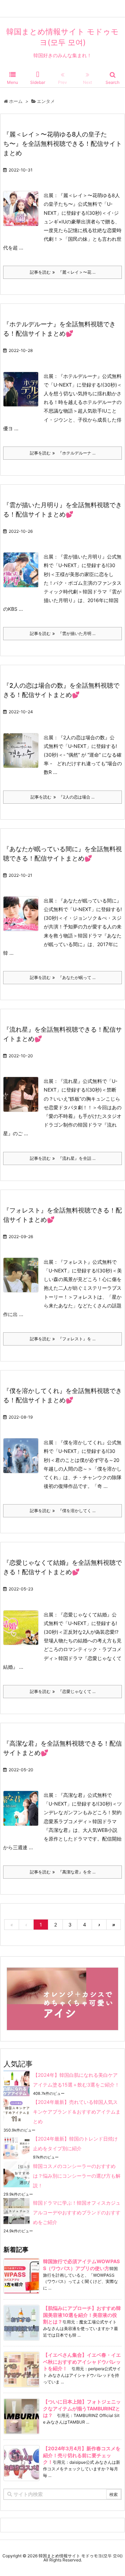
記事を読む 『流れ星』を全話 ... (63, 1158)
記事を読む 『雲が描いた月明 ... (63, 633)
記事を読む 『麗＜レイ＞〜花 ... (63, 272)
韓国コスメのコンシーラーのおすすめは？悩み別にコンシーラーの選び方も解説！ (77, 2176)
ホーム (16, 101)
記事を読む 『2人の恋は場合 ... (62, 797)
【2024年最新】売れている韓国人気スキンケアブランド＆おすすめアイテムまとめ (77, 2112)
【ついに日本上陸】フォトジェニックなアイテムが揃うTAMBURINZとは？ (82, 2408)
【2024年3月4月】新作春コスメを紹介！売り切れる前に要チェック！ (82, 2455)
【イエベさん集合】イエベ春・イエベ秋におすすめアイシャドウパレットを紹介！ (82, 2362)
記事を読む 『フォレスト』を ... (63, 1339)
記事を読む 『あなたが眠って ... (63, 977)
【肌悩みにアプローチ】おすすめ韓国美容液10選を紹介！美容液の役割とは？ (82, 2315)
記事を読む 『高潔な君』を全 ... (63, 1872)
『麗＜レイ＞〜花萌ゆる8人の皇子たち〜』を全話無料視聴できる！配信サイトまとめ (62, 144)
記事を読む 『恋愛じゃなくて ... (63, 1691)
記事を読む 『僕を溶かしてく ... (63, 1511)
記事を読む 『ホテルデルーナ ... (63, 453)
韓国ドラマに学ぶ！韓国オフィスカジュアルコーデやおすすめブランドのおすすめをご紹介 (77, 2212)
